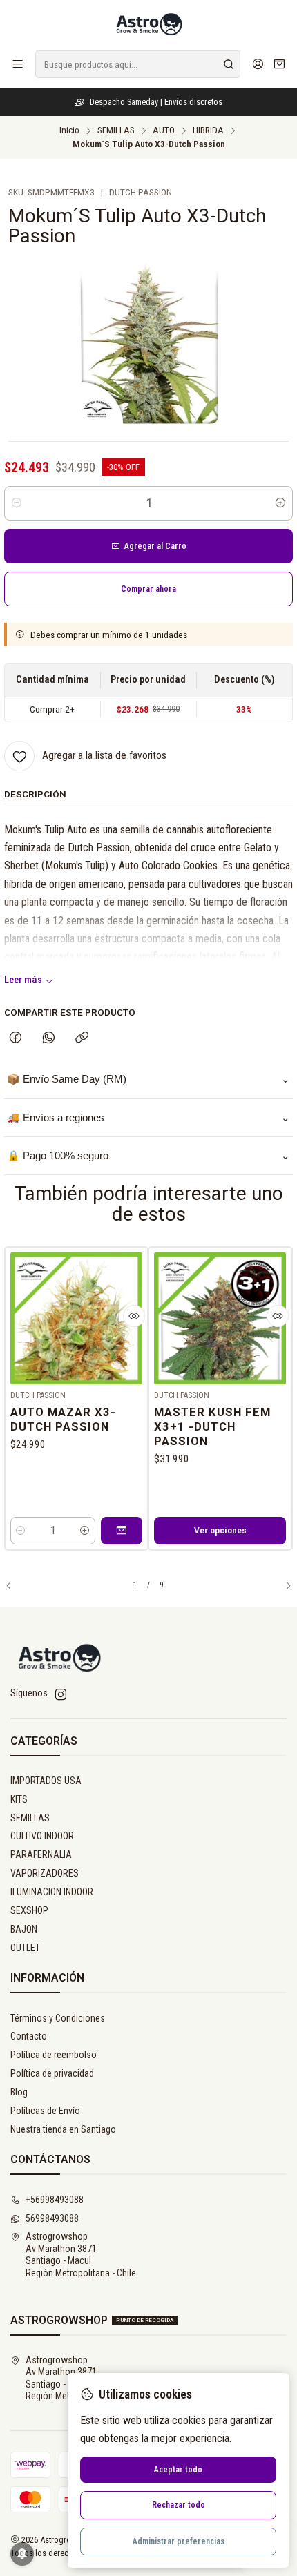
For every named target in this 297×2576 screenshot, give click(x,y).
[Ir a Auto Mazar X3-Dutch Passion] (76, 1318)
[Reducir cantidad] (17, 503)
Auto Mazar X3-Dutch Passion (63, 1419)
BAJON (24, 1929)
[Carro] (279, 65)
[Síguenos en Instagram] (61, 1694)
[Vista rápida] (134, 1316)
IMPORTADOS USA (46, 1781)
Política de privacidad (52, 2073)
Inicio (69, 130)
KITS (19, 1799)
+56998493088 (55, 2200)
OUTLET (25, 1948)
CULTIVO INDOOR (42, 1836)
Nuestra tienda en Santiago (63, 2129)
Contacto (29, 2036)
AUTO (164, 130)
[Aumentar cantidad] (280, 503)
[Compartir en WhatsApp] (49, 1038)
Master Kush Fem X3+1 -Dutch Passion (212, 1426)
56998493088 (52, 2218)
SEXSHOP (29, 1910)
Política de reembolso (54, 2055)
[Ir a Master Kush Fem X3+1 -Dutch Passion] (220, 1318)
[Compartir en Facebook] (16, 1038)
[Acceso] (258, 64)
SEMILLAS (116, 130)
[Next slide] (282, 1586)
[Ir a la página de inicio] (148, 24)
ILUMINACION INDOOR (52, 1892)
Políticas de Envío (45, 2111)
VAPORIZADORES (45, 1873)
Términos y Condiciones (58, 2018)
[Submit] (229, 64)
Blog (19, 2092)
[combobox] (138, 64)
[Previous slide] (15, 1586)
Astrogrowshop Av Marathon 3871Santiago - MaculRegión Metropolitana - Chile (81, 2255)
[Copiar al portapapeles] (82, 1038)
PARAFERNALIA (41, 1854)
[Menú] (18, 64)
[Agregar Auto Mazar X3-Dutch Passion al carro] (122, 1531)
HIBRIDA (208, 130)
